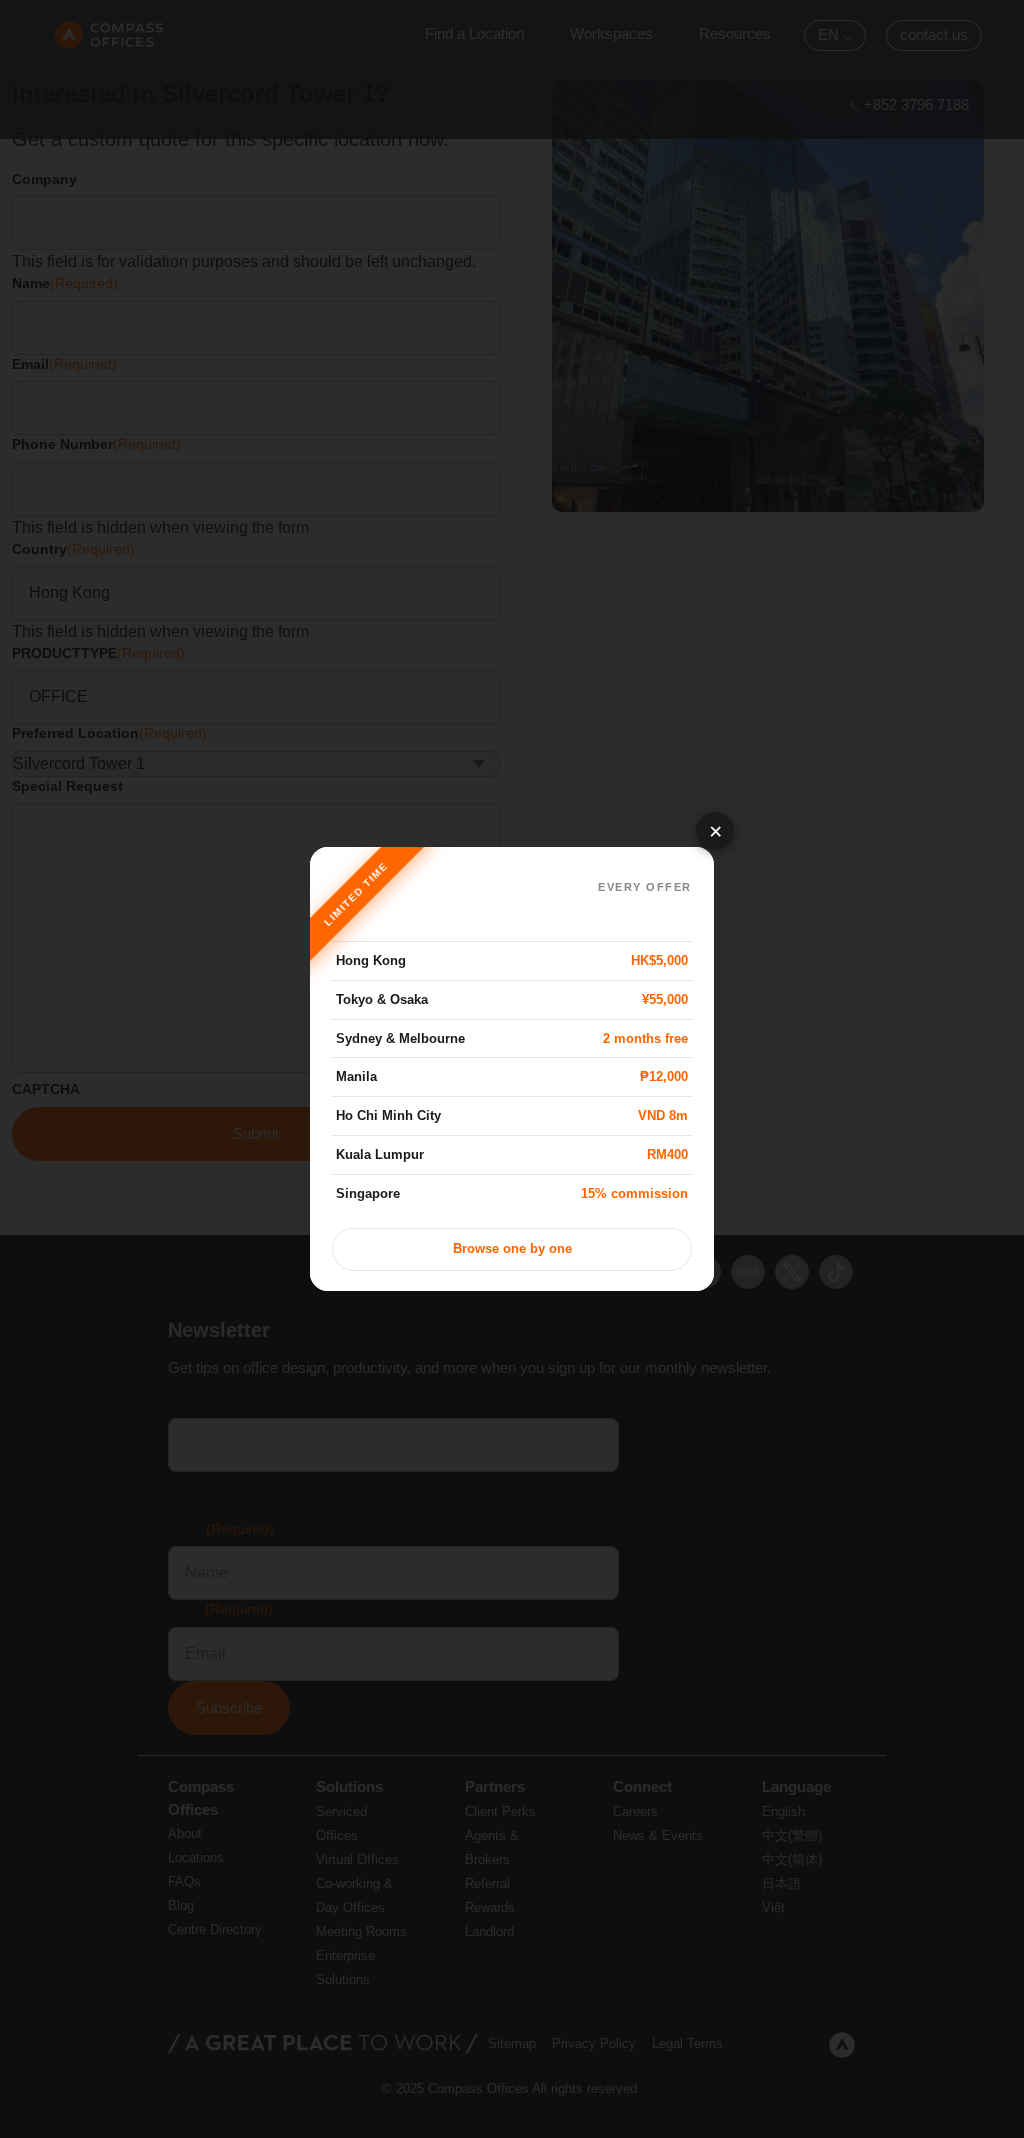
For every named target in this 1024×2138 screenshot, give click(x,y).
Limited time (355, 893)
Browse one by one (512, 1249)
